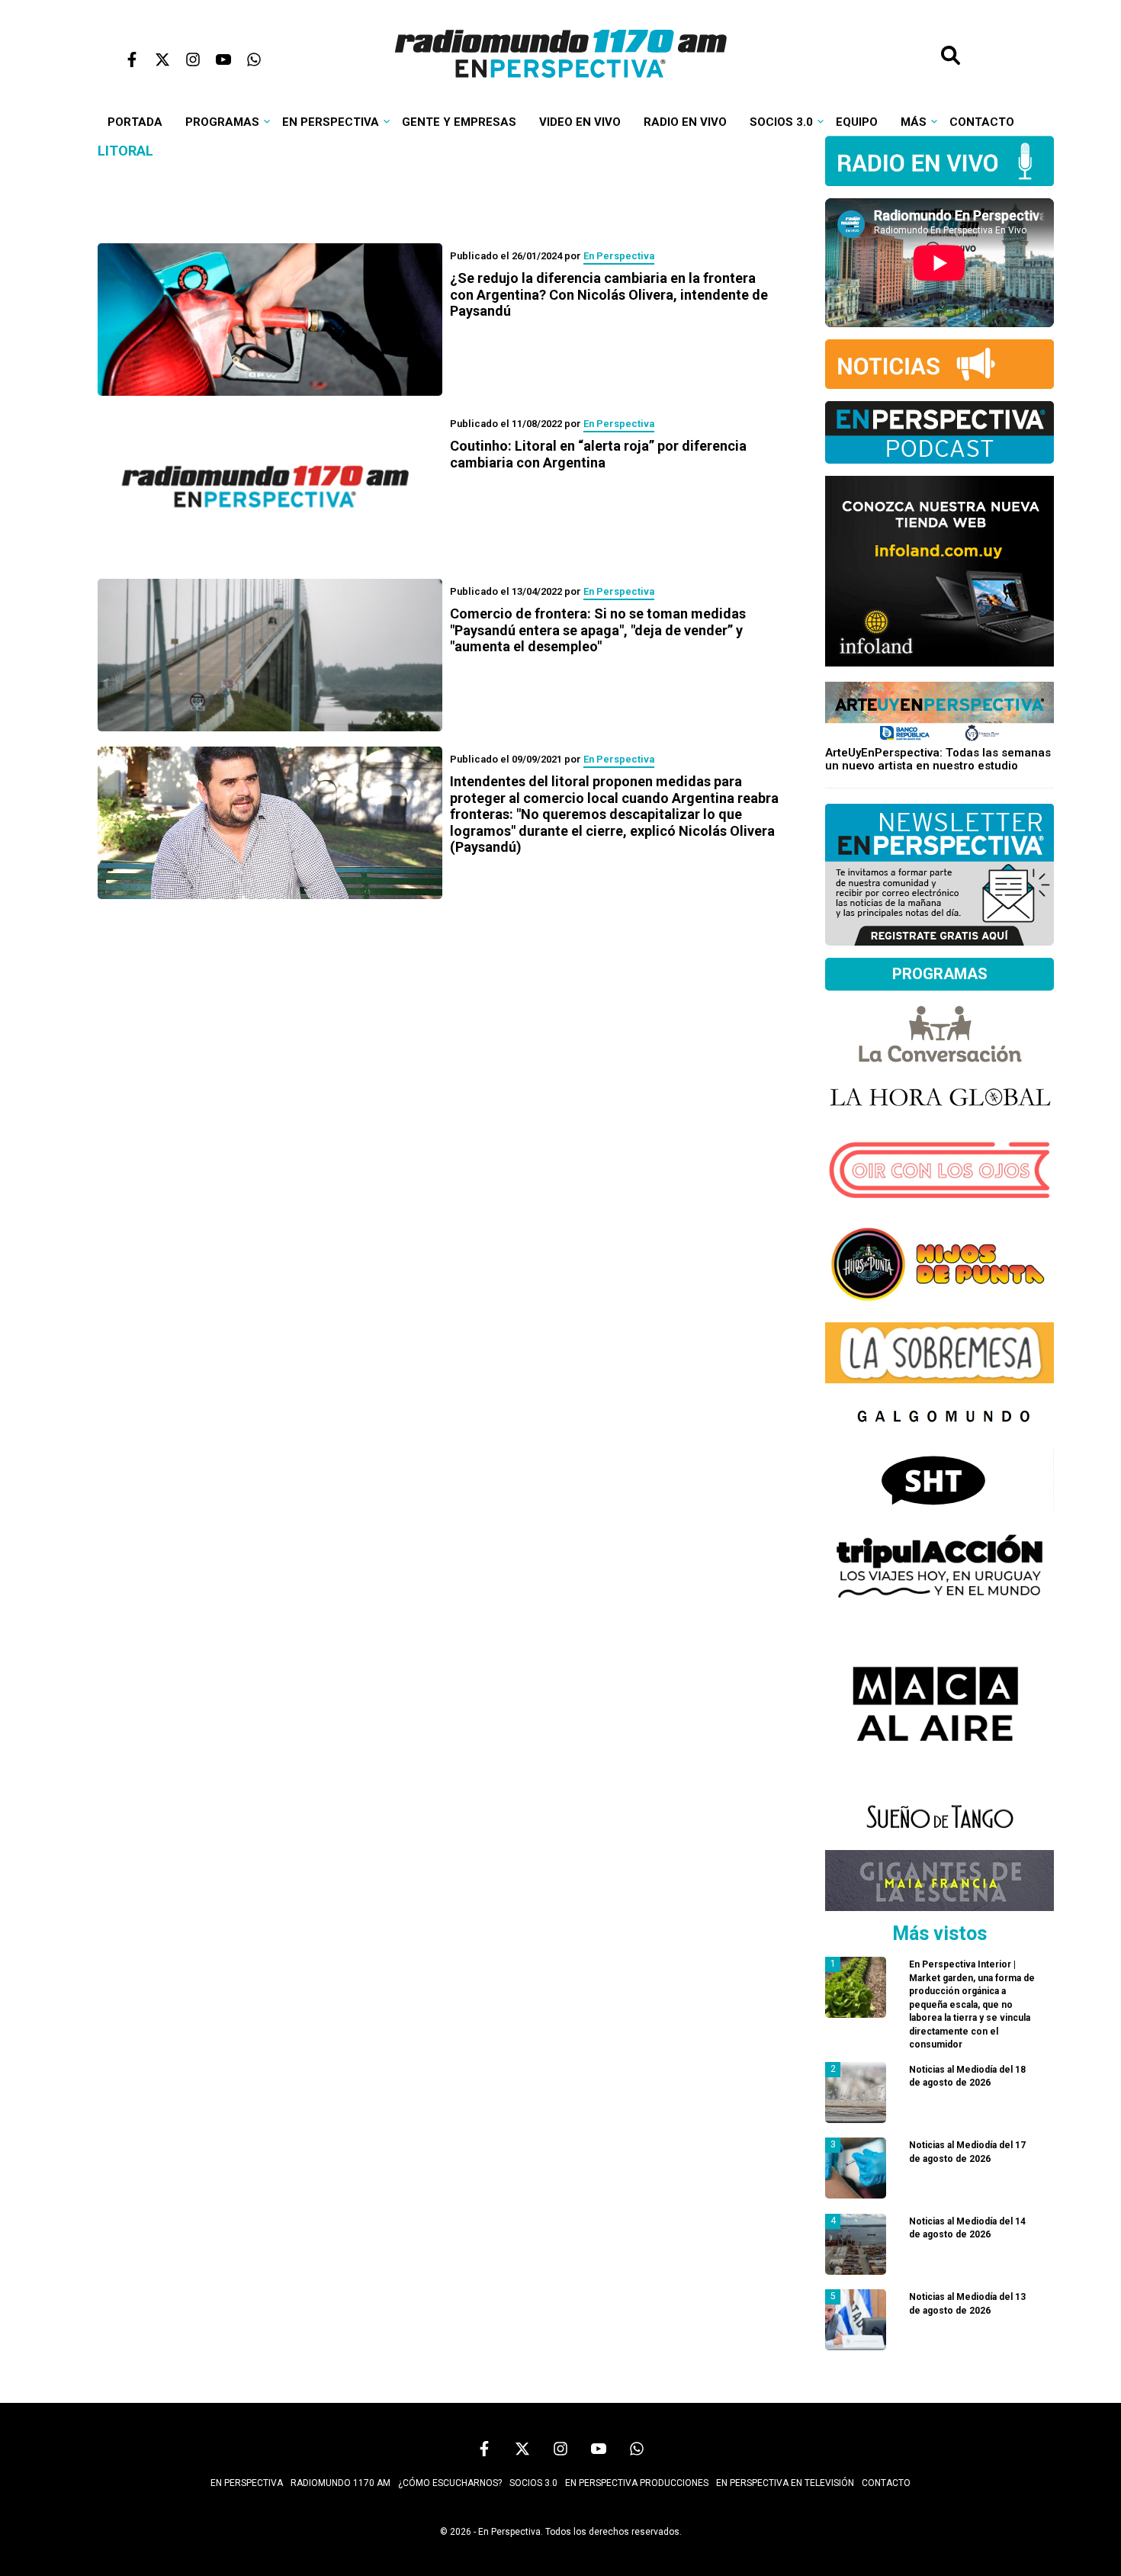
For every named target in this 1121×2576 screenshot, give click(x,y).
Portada (135, 122)
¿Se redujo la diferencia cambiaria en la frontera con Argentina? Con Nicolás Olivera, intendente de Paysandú (609, 294)
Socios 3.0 (781, 122)
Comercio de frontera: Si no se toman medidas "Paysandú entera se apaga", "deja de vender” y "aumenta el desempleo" (598, 630)
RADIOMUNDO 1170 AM (340, 2483)
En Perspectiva (331, 122)
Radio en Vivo (685, 122)
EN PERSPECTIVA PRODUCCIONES (637, 2483)
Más (914, 122)
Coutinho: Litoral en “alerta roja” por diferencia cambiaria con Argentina (598, 454)
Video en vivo (580, 122)
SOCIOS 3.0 (533, 2483)
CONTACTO (886, 2483)
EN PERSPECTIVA (247, 2483)
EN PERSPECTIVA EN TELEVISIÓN (785, 2483)
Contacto (982, 122)
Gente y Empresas (459, 122)
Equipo (857, 122)
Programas (222, 122)
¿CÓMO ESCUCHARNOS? (450, 2483)
